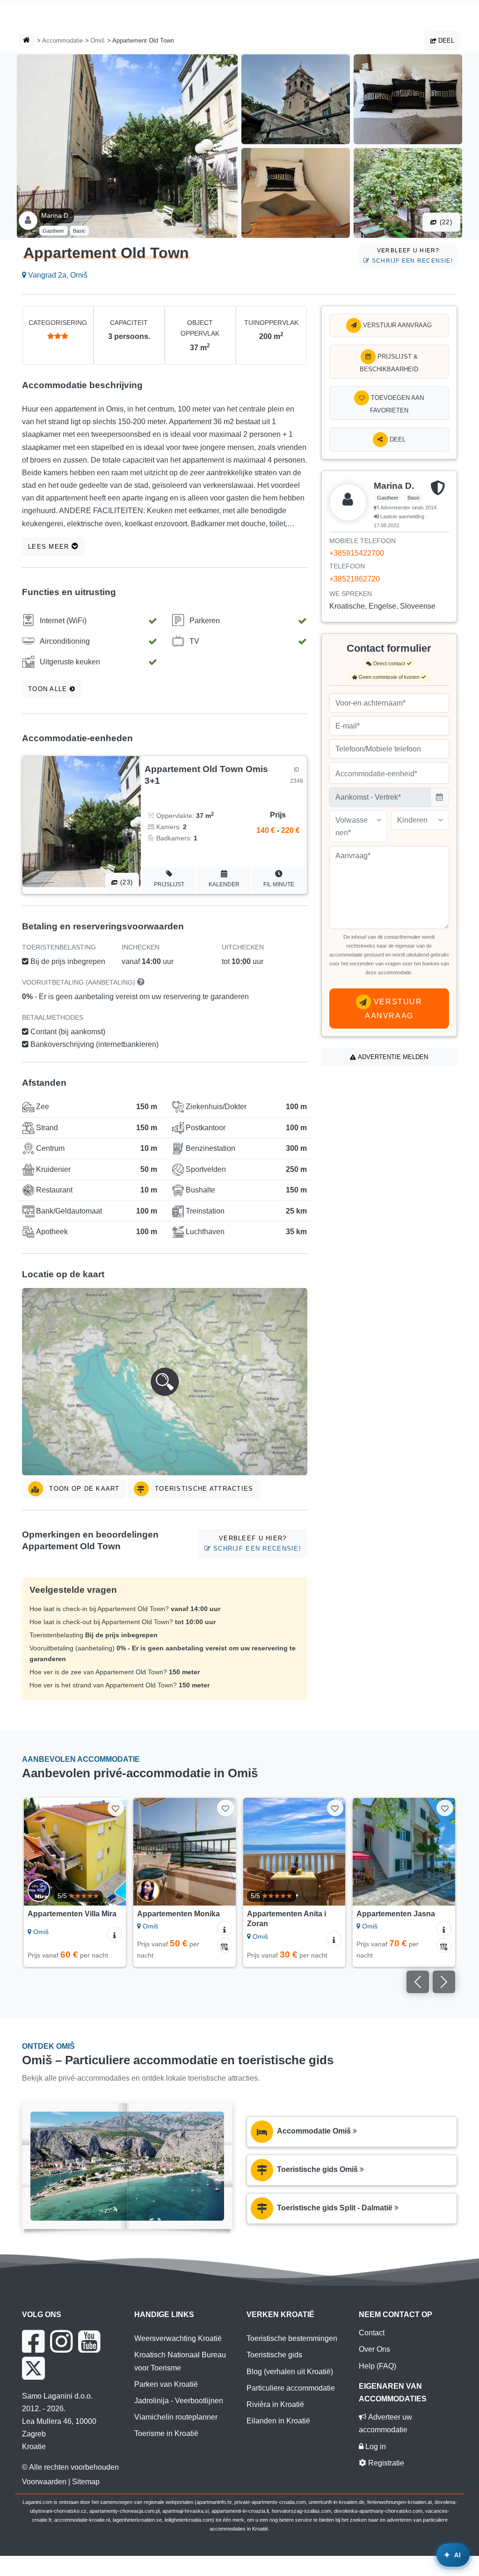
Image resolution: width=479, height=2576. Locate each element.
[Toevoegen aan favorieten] (116, 1808)
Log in (375, 2447)
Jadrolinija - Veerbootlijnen (179, 2401)
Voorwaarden (44, 2482)
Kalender (224, 884)
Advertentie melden (392, 1057)
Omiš (98, 40)
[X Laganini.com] (33, 2368)
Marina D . (57, 215)
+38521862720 (355, 579)
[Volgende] (115, 1852)
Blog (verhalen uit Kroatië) (290, 2372)
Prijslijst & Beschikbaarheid (389, 363)
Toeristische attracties (203, 1489)
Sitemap (86, 2482)
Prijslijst (169, 884)
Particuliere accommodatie (291, 2388)
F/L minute (279, 884)
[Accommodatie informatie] (115, 1934)
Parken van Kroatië (166, 2384)
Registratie (385, 2463)
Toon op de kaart (83, 1489)
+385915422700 (357, 553)
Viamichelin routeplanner (176, 2417)
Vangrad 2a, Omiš (57, 275)
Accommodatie (62, 40)
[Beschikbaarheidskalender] (225, 1945)
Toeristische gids (274, 2355)
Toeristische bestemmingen (292, 2338)
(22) (445, 222)
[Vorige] (35, 1852)
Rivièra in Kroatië (275, 2404)
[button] (165, 1382)
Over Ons (374, 2349)
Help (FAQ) (377, 2366)
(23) (125, 882)
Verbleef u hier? (411, 255)
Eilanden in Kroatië (278, 2421)
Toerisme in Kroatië (166, 2433)
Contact (372, 2333)
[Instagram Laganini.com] (61, 2341)
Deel (445, 40)
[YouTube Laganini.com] (89, 2341)
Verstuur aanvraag (396, 325)
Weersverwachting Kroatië (178, 2338)
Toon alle (49, 689)
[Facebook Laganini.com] (33, 2341)
